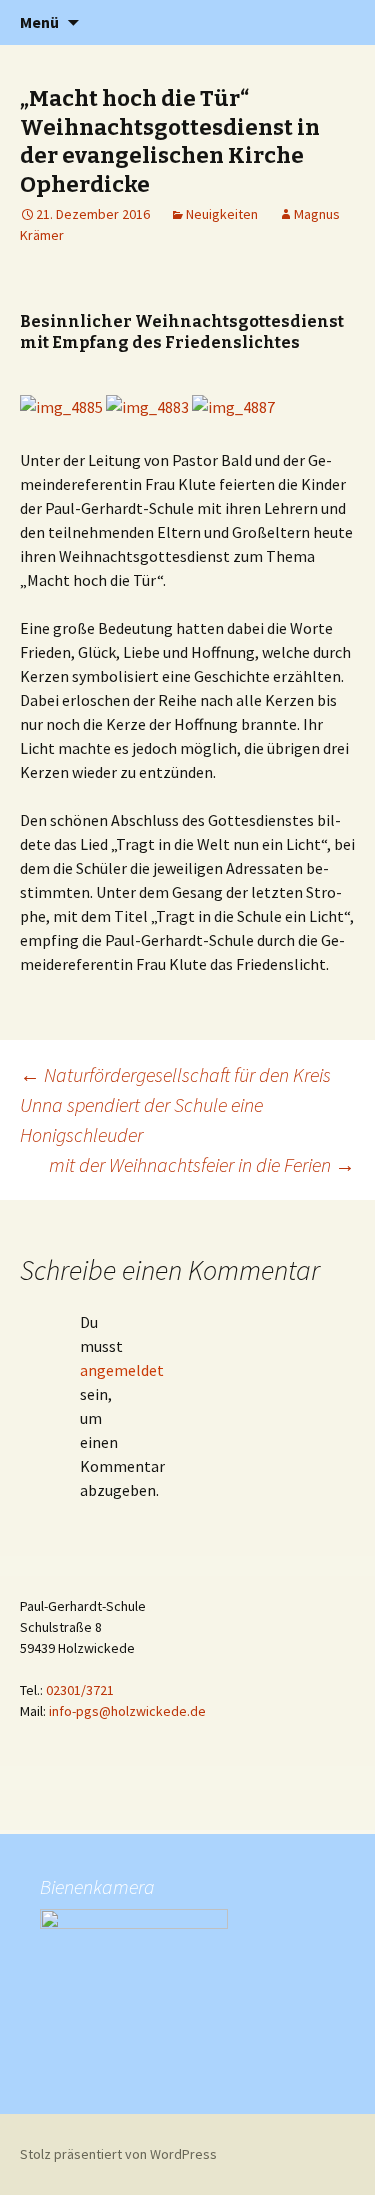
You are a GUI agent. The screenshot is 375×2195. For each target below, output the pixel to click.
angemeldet (122, 1370)
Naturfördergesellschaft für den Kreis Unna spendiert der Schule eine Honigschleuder (175, 1104)
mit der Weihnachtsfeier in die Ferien (202, 1164)
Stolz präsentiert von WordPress (118, 2154)
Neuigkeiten (222, 214)
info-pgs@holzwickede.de (127, 1711)
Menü (39, 22)
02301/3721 (80, 1690)
